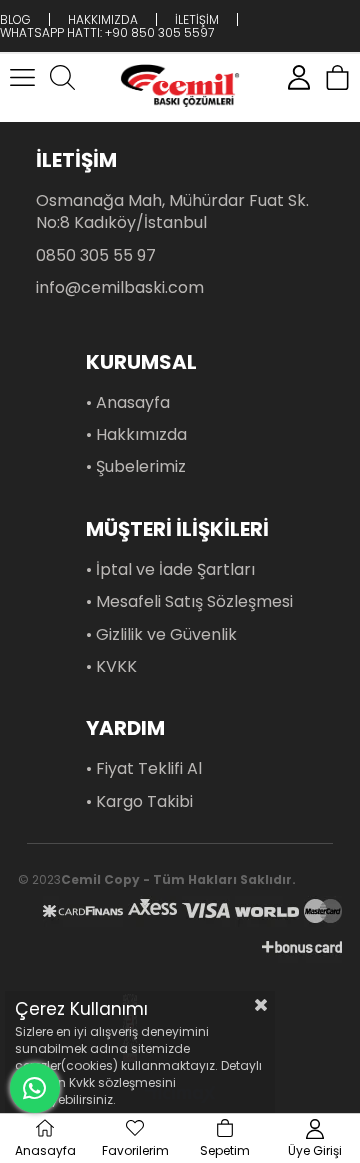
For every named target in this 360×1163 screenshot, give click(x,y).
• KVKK (111, 667)
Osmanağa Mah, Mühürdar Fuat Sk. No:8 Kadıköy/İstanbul (172, 212)
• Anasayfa (128, 403)
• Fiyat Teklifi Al (144, 769)
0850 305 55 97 (96, 256)
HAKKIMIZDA (103, 19)
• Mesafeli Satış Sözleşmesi (189, 602)
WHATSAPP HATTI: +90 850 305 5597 (107, 32)
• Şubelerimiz (136, 467)
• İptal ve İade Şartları (170, 570)
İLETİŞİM (197, 19)
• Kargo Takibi (139, 802)
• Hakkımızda (136, 435)
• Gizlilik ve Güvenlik (161, 635)
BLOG (15, 19)
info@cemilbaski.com (120, 288)
